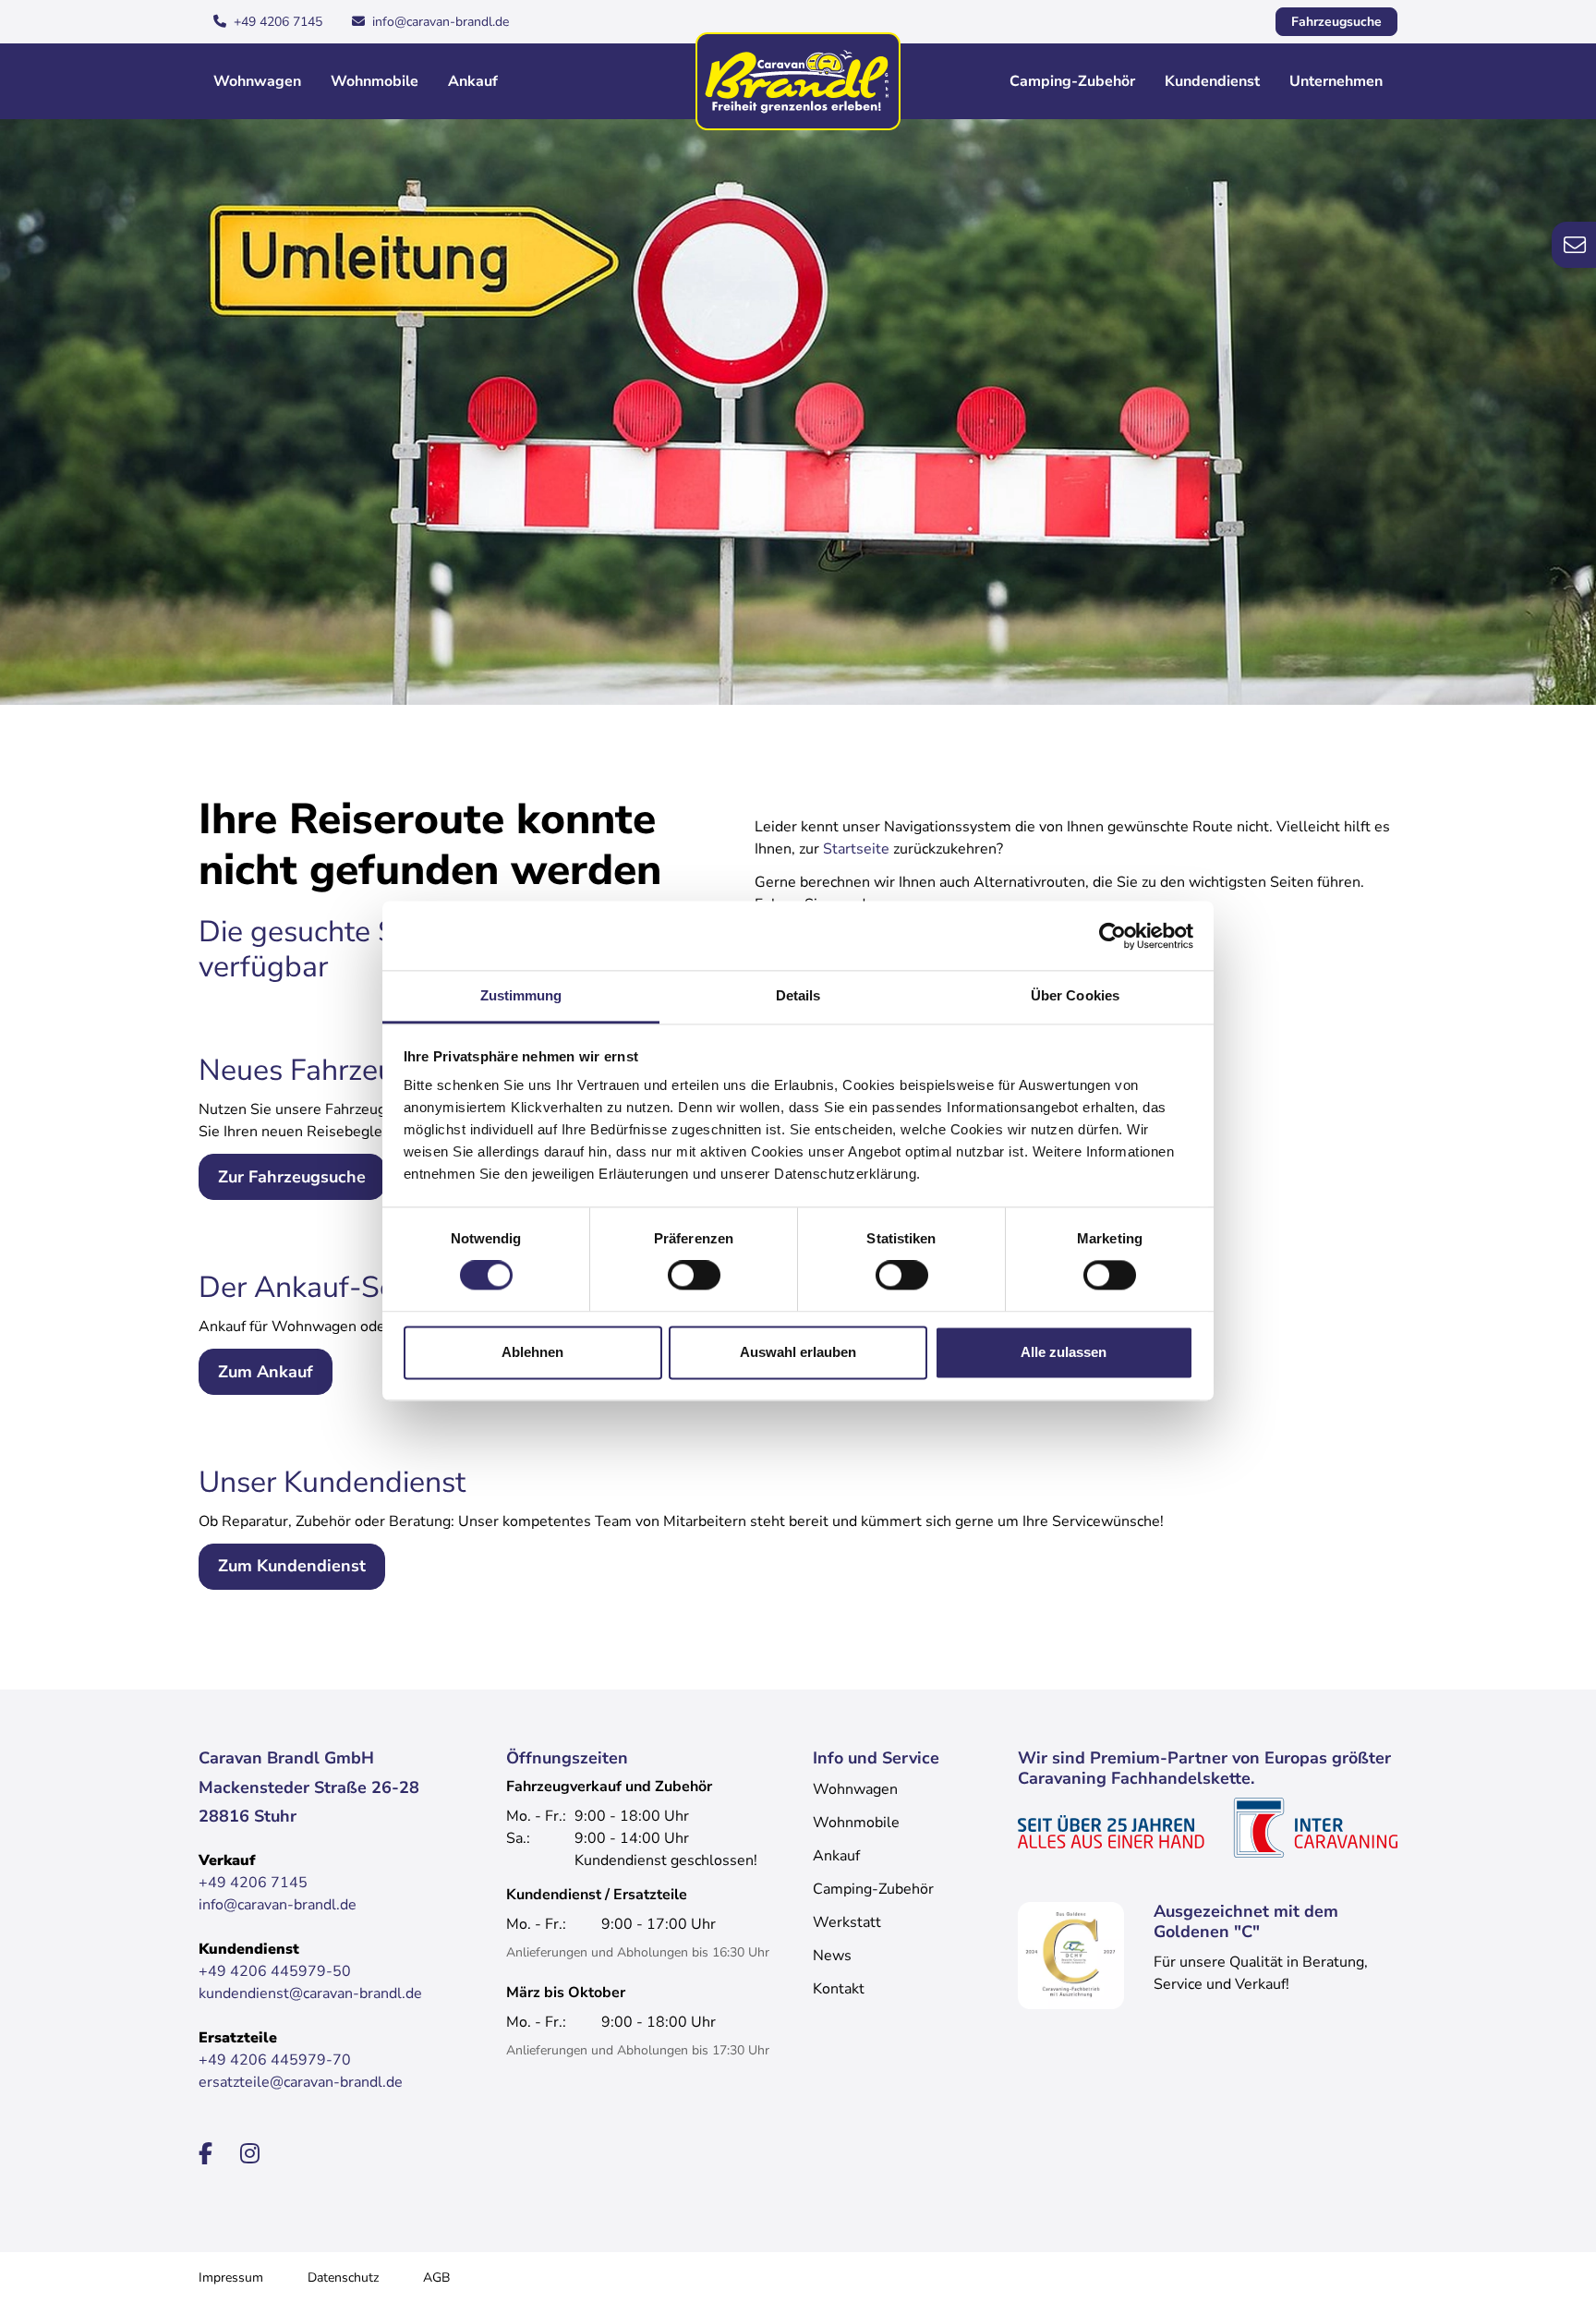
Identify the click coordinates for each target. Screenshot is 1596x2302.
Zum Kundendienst (292, 1566)
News (832, 1956)
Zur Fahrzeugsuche (292, 1177)
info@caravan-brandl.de (441, 22)
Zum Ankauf (266, 1372)
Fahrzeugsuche (1336, 22)
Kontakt (839, 1989)
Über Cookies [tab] (1075, 995)
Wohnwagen (855, 1789)
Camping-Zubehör (873, 1889)
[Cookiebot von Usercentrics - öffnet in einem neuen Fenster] (1112, 936)
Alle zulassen (1064, 1352)
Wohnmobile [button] (375, 81)
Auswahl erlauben (798, 1352)
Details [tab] (798, 995)
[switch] (694, 1276)
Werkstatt (847, 1922)
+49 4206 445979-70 (275, 2060)
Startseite (856, 849)
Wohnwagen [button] (257, 81)
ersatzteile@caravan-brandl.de (301, 2082)
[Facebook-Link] (208, 2154)
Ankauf (473, 81)
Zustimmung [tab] (521, 995)
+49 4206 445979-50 (275, 1971)
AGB (436, 2278)
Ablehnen (532, 1352)
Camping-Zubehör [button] (1072, 81)
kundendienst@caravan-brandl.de (310, 1993)
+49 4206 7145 (278, 22)
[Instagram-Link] (250, 2154)
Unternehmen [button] (1336, 81)
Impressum (231, 2278)
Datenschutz (343, 2278)
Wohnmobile (856, 1823)
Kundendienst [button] (1212, 81)
